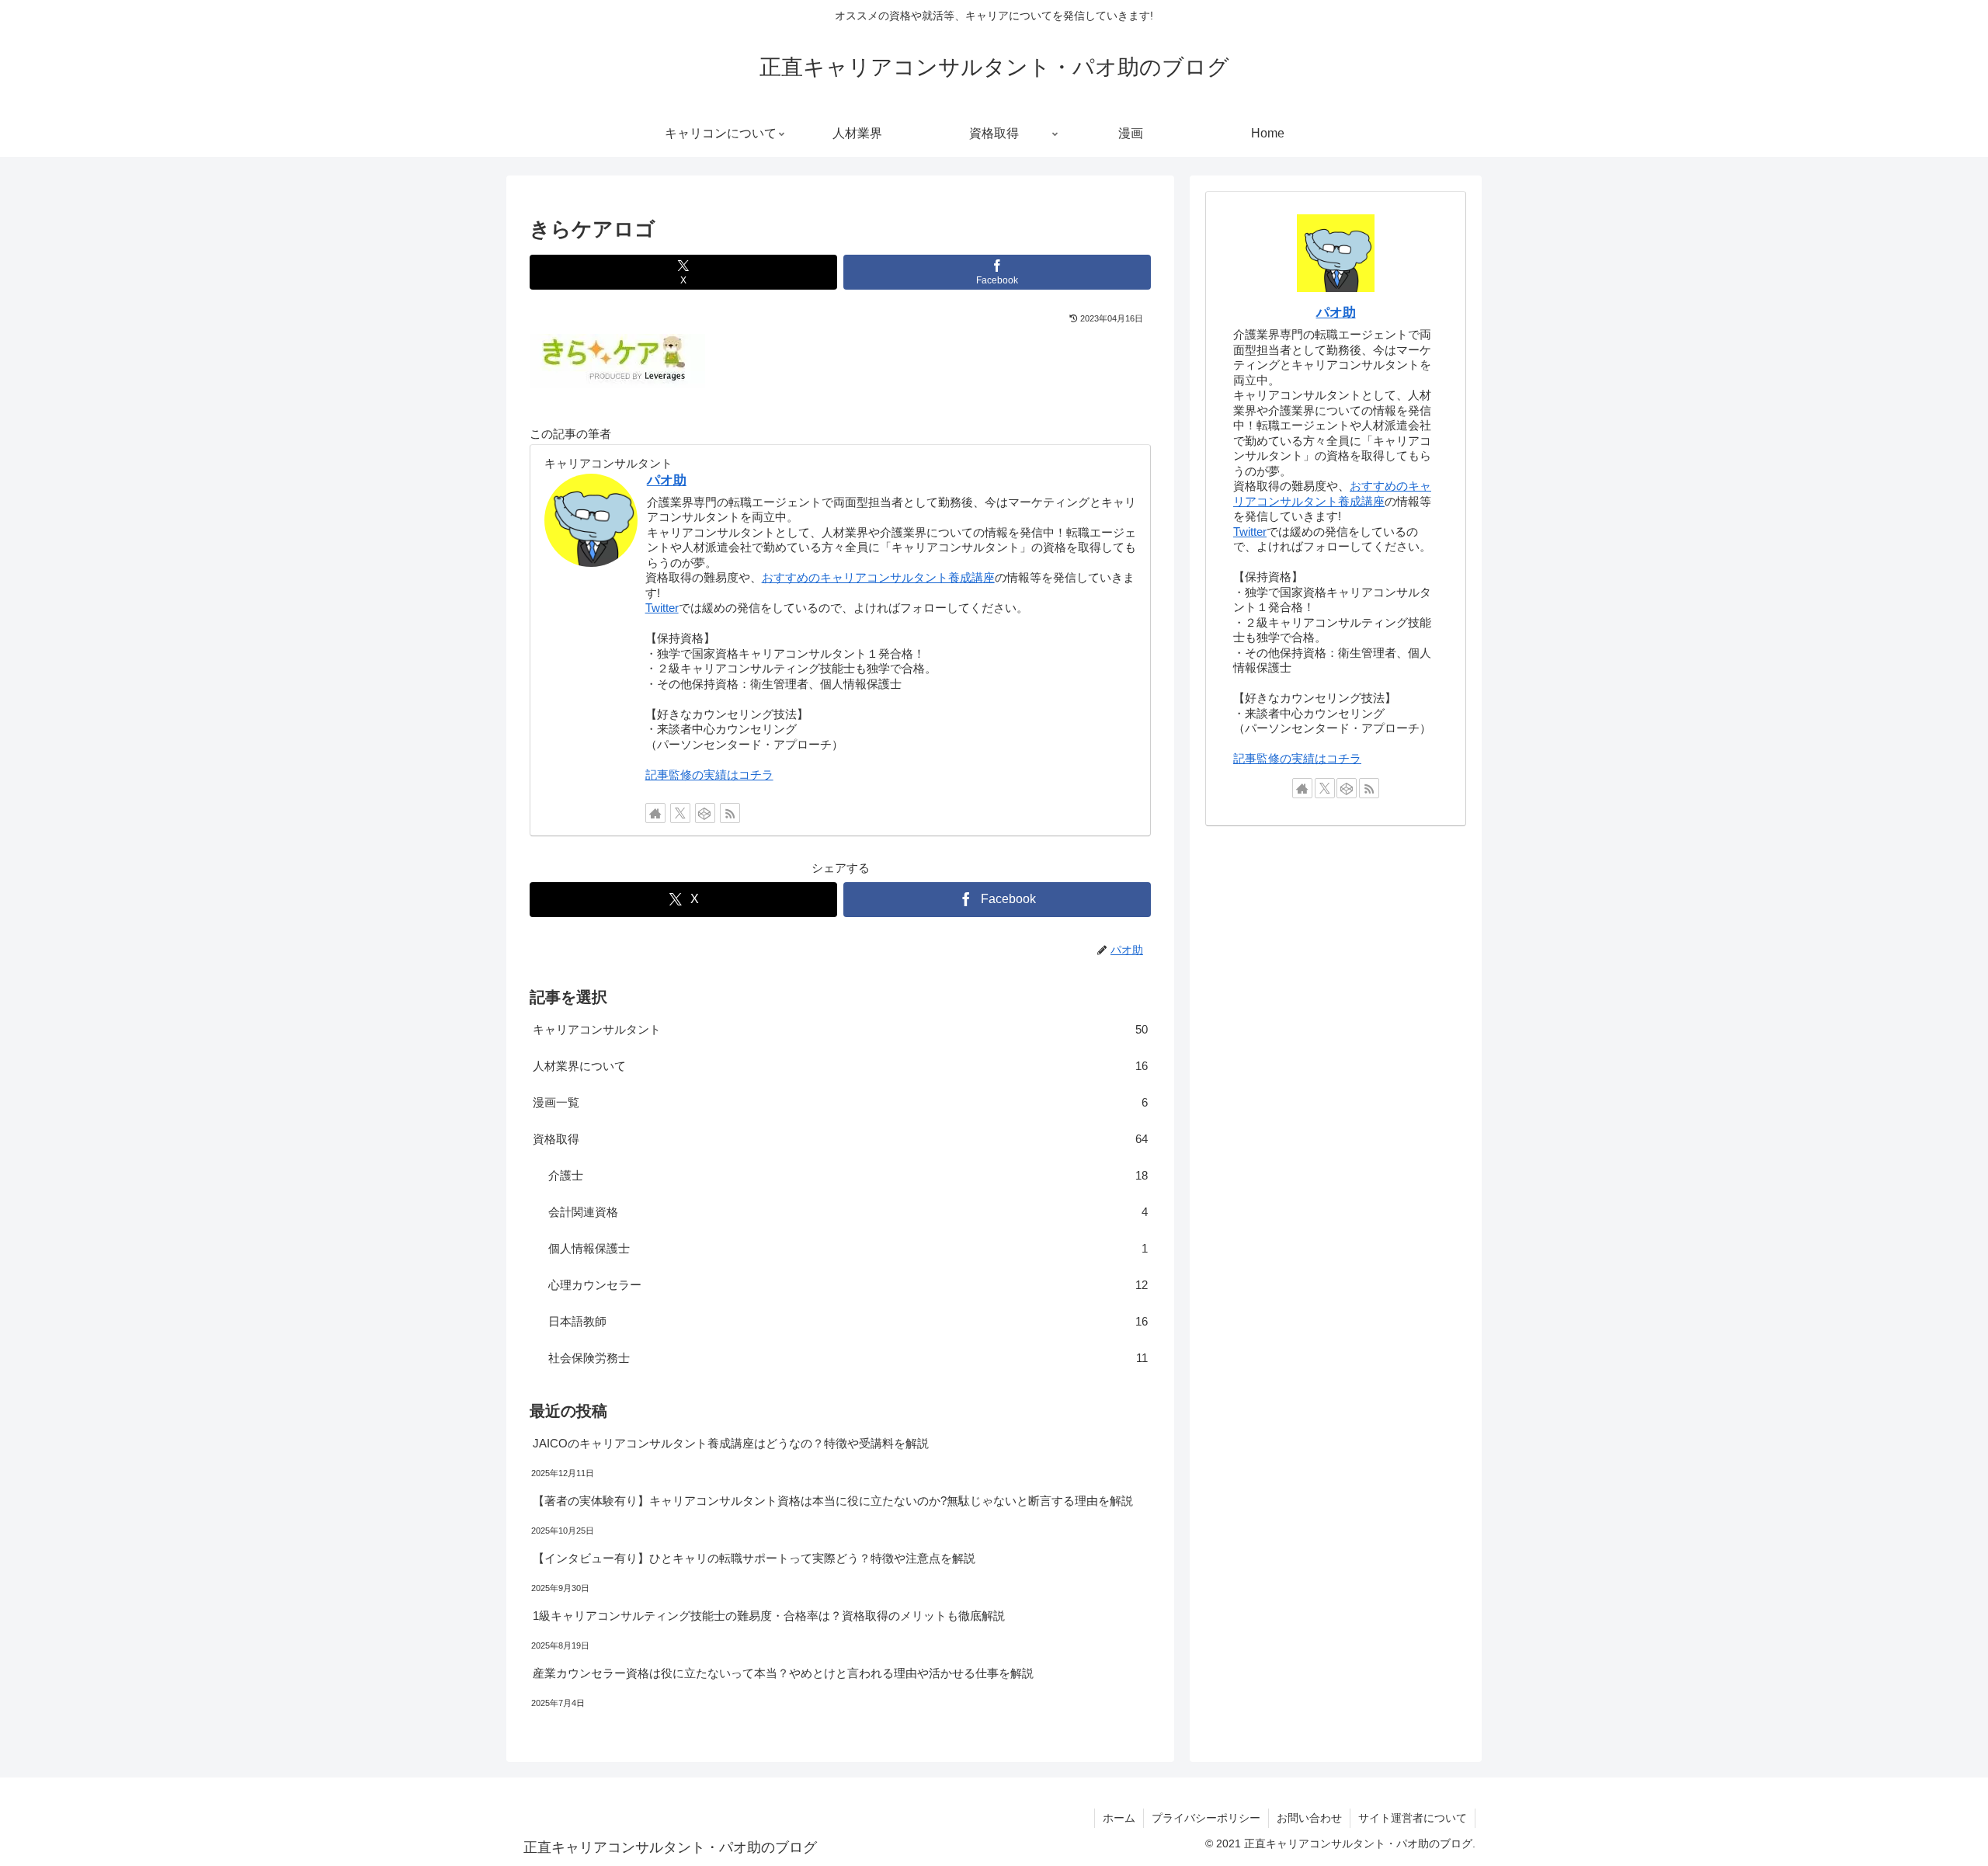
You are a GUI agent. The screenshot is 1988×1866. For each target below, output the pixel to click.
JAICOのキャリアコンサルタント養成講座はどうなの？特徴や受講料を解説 (731, 1443)
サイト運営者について (1413, 1818)
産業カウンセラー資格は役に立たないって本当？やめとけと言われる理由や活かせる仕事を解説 (783, 1673)
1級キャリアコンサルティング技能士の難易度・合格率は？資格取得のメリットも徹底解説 (769, 1616)
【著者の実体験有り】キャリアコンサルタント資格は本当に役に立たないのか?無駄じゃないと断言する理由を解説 (833, 1501)
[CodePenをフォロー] (705, 813)
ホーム (1119, 1818)
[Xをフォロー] (680, 813)
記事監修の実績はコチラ (709, 775)
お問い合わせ (1309, 1818)
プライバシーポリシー (1206, 1818)
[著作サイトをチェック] (655, 813)
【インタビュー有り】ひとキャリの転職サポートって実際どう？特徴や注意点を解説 (754, 1558)
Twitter (662, 608)
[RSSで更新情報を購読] (730, 813)
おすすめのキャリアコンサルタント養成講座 (878, 577)
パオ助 (667, 480)
